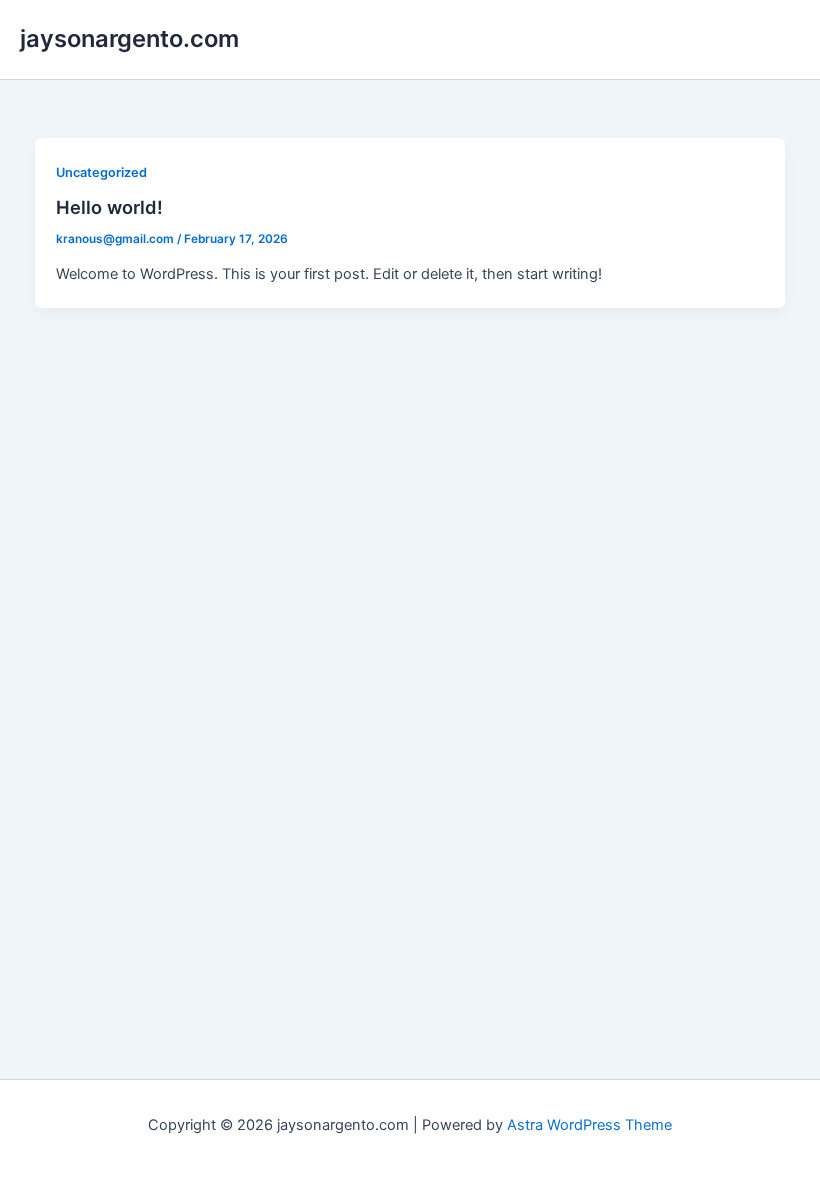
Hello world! (109, 207)
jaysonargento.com (129, 38)
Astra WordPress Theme (589, 1125)
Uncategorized (101, 172)
